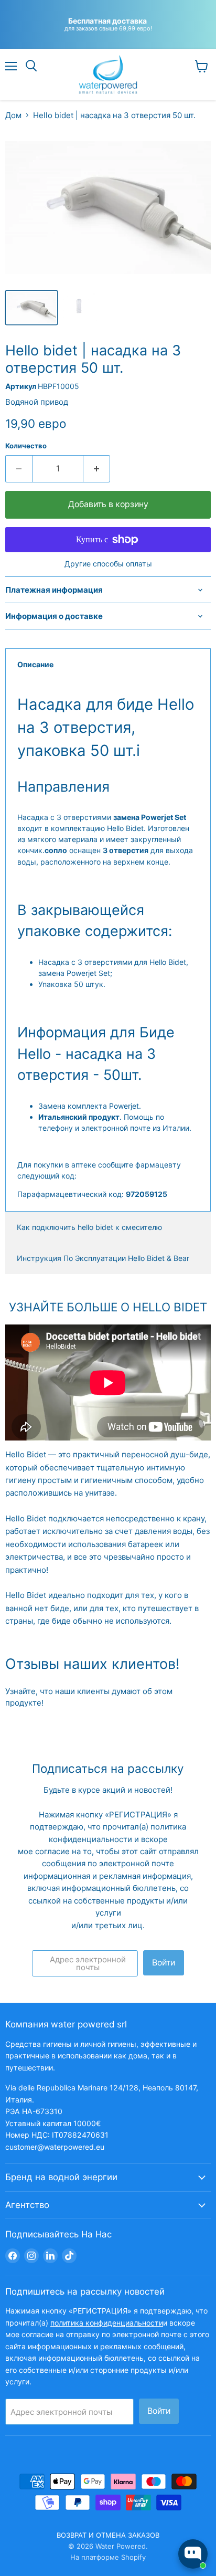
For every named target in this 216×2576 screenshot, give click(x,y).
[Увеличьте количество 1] (97, 469)
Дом (13, 115)
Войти (164, 1963)
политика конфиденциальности (107, 2323)
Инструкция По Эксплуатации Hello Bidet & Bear (103, 1258)
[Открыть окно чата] (193, 2554)
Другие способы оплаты (108, 564)
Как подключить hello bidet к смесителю (89, 1227)
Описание (35, 664)
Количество (26, 446)
